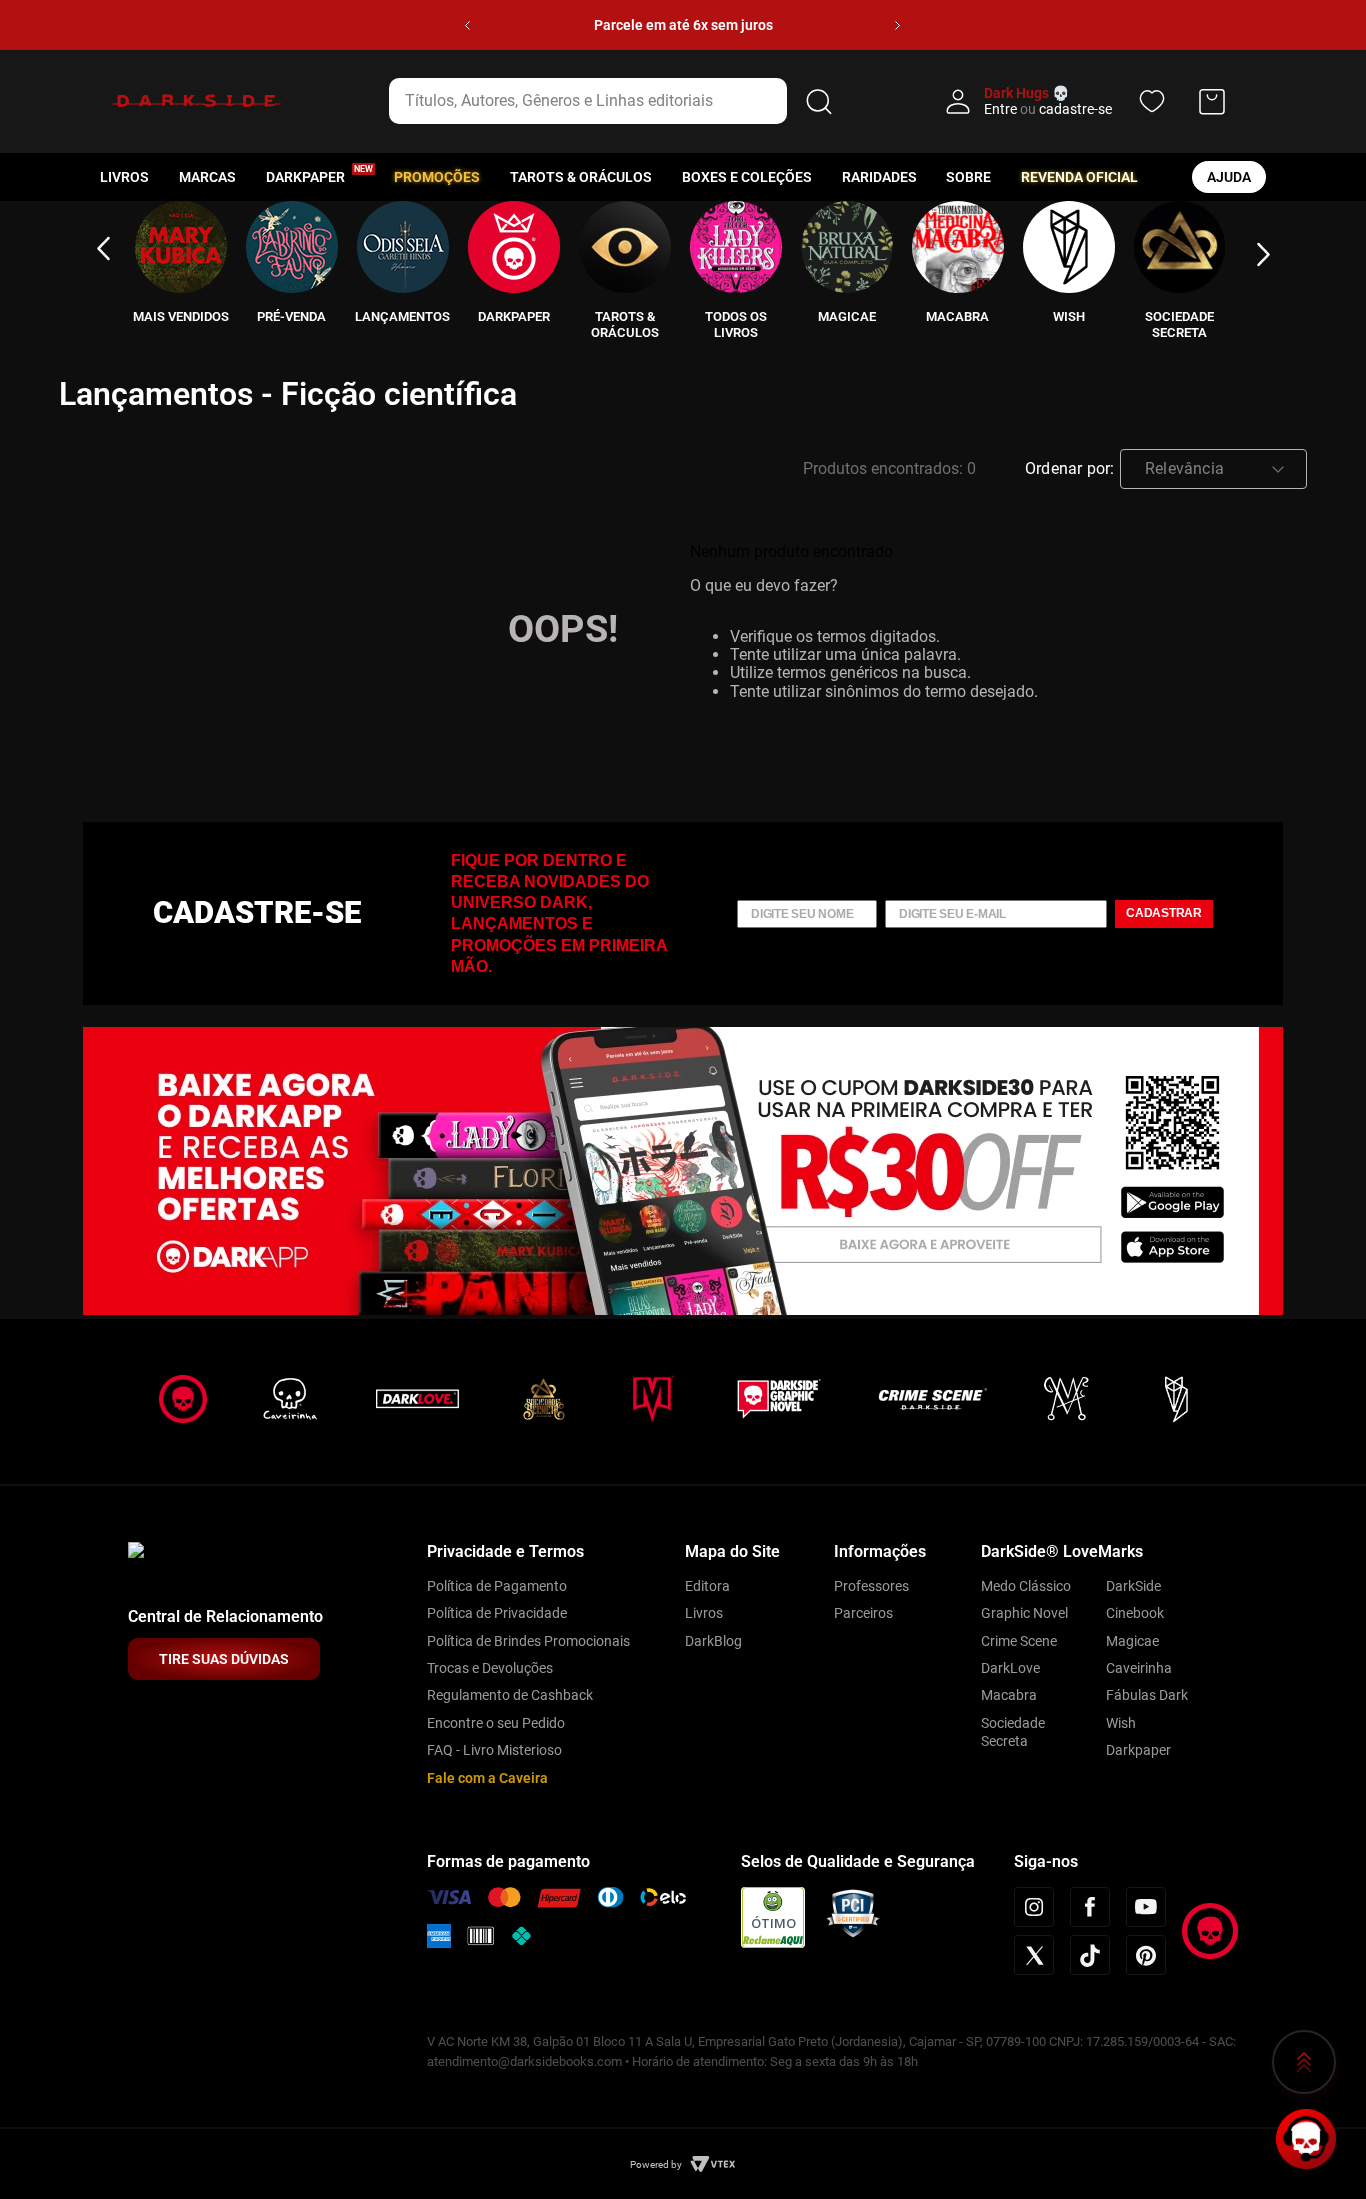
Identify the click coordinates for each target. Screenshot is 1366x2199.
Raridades (879, 177)
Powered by (656, 2164)
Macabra (1009, 1695)
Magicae (1132, 1641)
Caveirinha (1139, 1668)
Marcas (207, 177)
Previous (103, 249)
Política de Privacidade (497, 1613)
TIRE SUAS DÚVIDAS (224, 1659)
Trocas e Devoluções (490, 1668)
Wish (1121, 1723)
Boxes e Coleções (747, 177)
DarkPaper (305, 177)
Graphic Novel (1024, 1613)
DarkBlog (713, 1641)
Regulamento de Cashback (510, 1695)
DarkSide (1133, 1586)
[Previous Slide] (467, 25)
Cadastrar (1164, 913)
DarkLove (1010, 1668)
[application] (1306, 2139)
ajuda (1229, 177)
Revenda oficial (1079, 177)
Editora (707, 1586)
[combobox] (614, 101)
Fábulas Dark (1147, 1695)
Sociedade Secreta (1013, 1732)
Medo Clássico (1026, 1586)
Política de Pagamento (497, 1586)
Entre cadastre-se (1048, 109)
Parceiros (863, 1613)
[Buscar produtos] (819, 101)
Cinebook (1135, 1613)
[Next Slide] (897, 25)
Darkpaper (1138, 1750)
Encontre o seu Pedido (496, 1723)
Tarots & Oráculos (581, 177)
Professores (871, 1586)
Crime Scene (1019, 1641)
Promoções (437, 177)
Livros (124, 177)
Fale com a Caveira (487, 1778)
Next (1263, 255)
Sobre (968, 177)
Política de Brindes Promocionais (528, 1641)
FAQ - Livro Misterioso (494, 1750)
